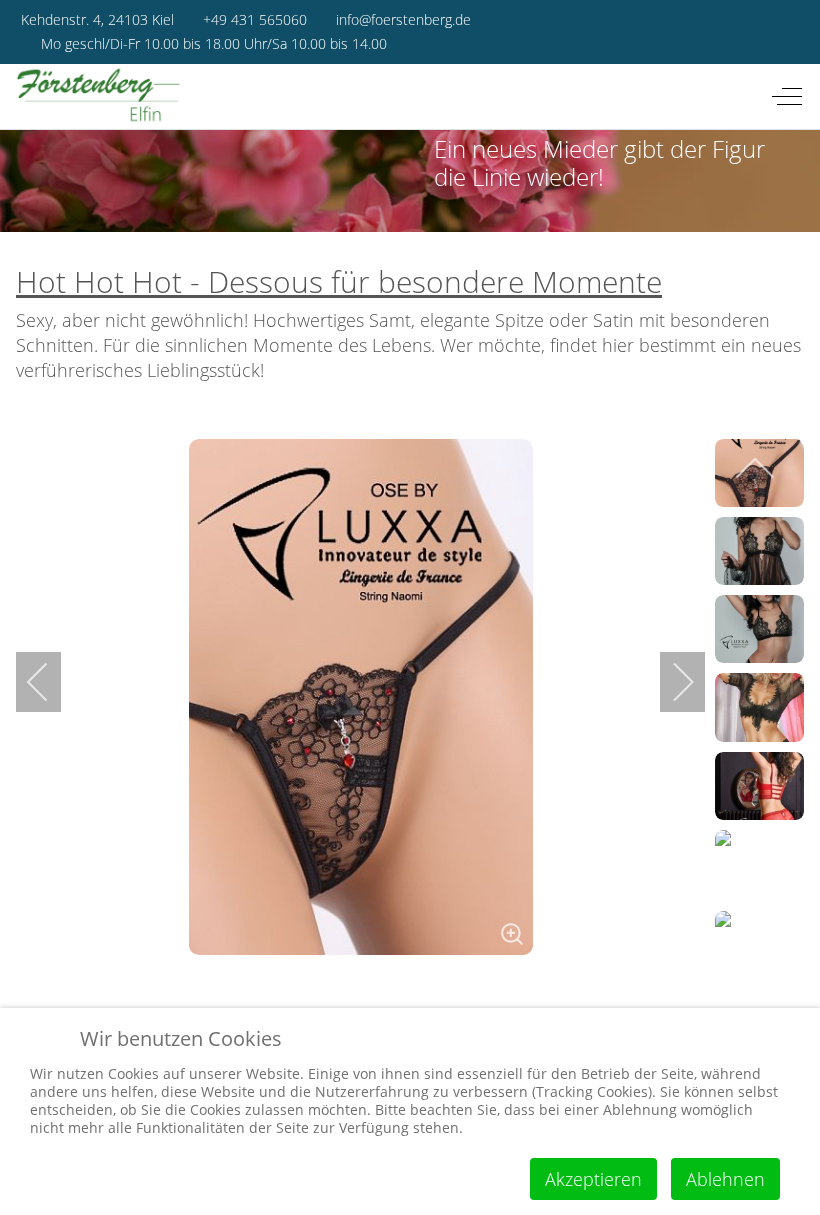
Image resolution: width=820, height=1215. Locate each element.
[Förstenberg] (99, 96)
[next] (670, 682)
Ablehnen (725, 1179)
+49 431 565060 (255, 19)
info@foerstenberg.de (403, 19)
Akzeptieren (593, 1179)
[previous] (51, 682)
